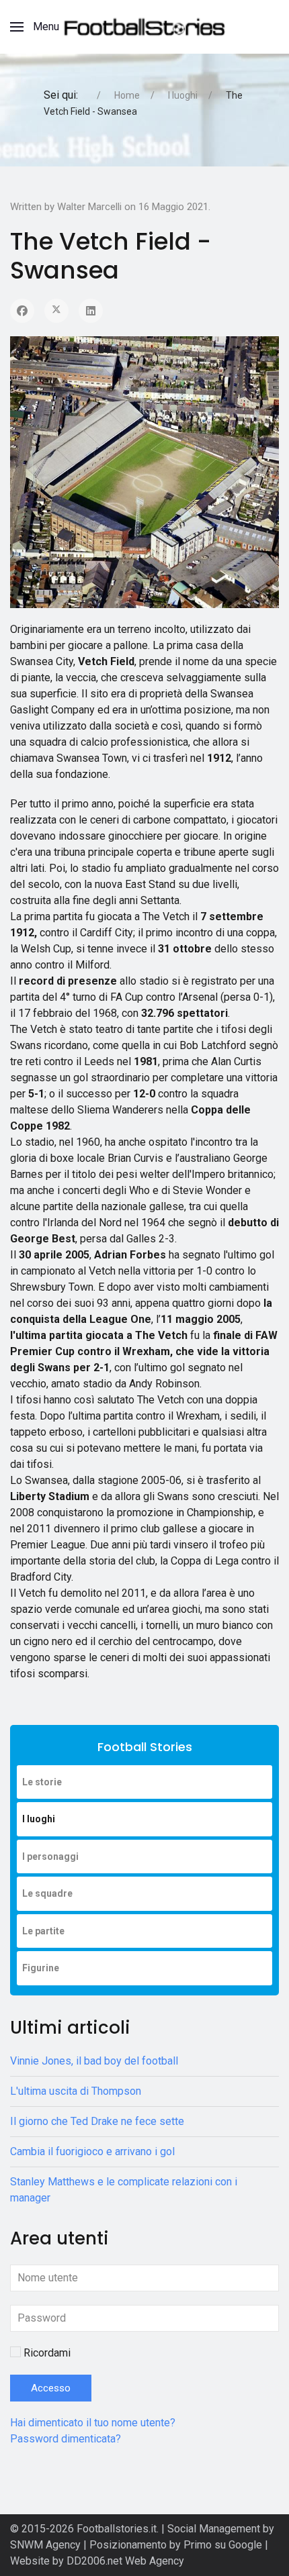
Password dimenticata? (66, 2439)
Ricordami (47, 2353)
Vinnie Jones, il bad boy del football (94, 2061)
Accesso (51, 2388)
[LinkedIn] (91, 311)
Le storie (42, 1782)
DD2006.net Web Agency (125, 2561)
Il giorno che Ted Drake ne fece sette (97, 2121)
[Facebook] (22, 311)
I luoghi (39, 1819)
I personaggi (50, 1856)
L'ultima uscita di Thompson (76, 2091)
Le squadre (47, 1893)
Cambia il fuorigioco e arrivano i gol (92, 2151)
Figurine (41, 1968)
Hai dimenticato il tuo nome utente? (93, 2423)
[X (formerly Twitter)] (56, 311)
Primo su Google (224, 2545)
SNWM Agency (45, 2545)
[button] (35, 27)
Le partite (43, 1931)
